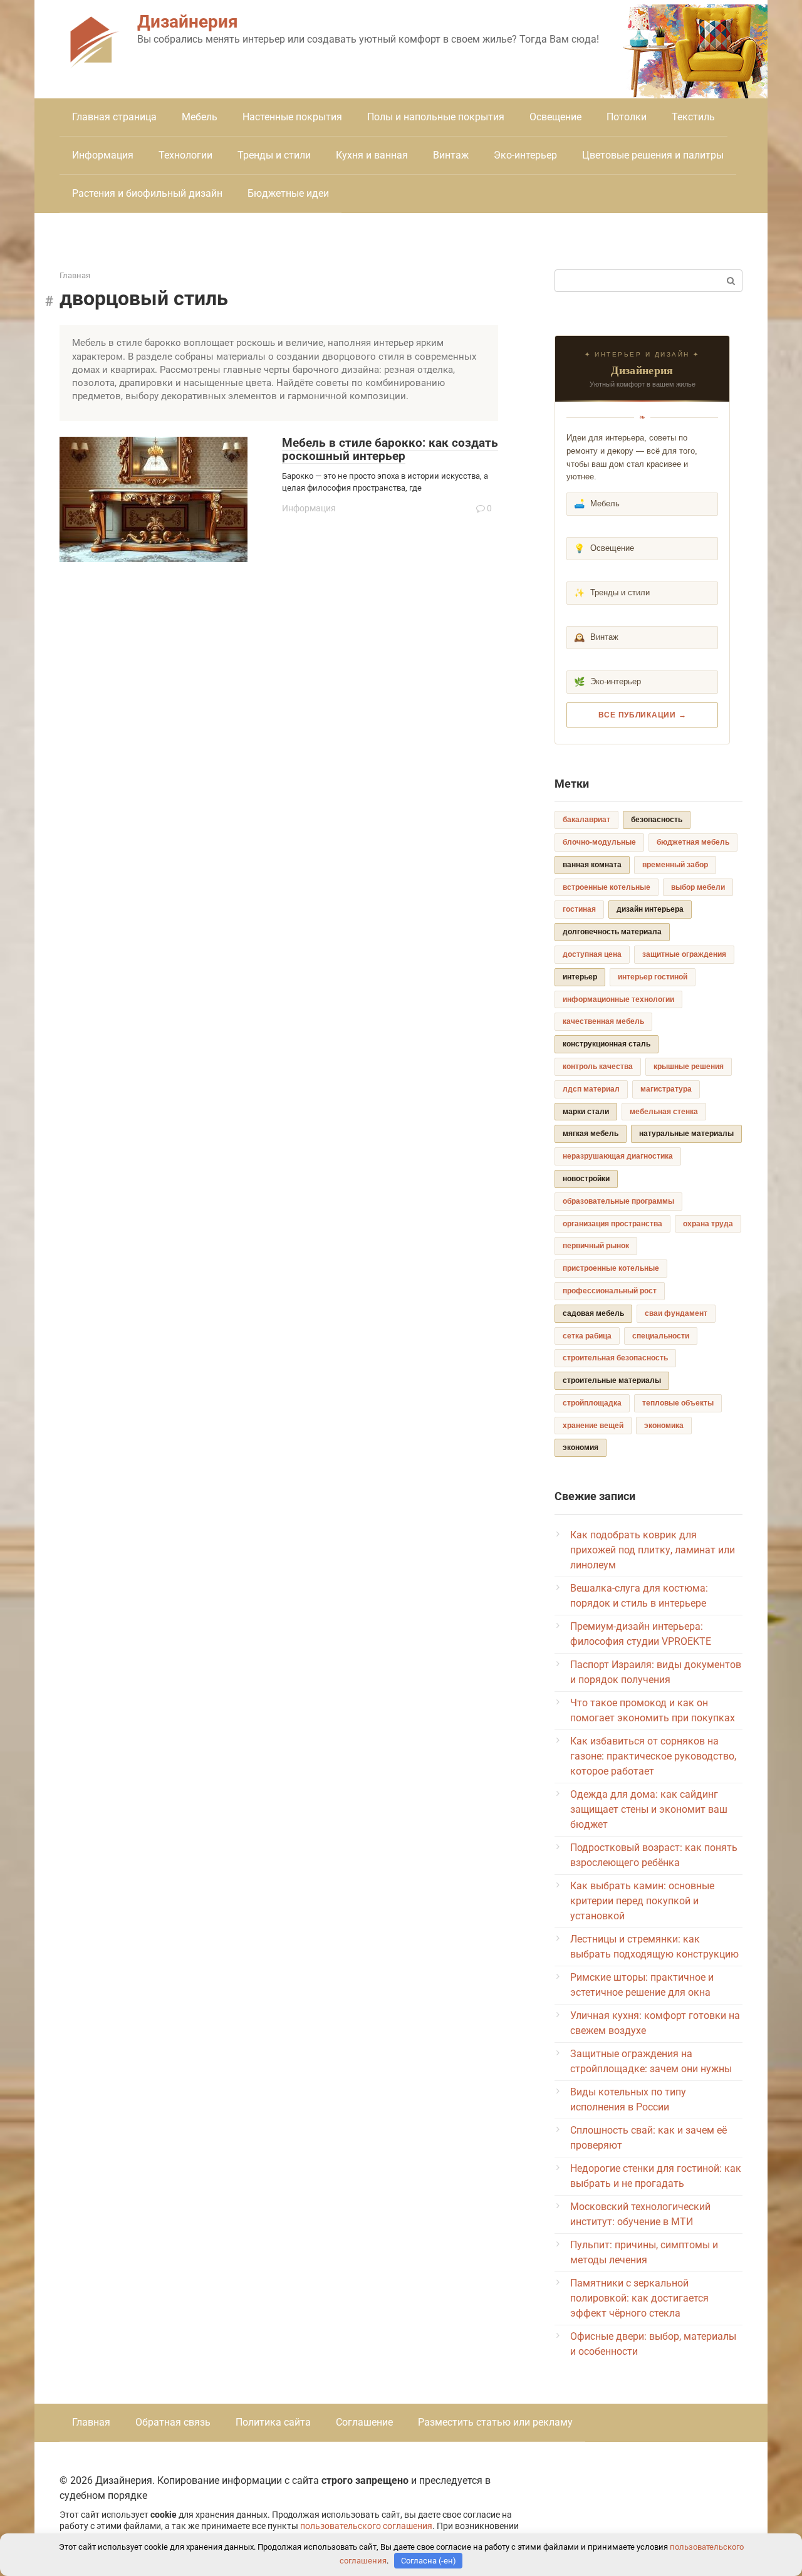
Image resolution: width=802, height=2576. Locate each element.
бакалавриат (586, 820)
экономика (664, 1426)
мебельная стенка (664, 1112)
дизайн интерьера (650, 909)
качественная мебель (603, 1021)
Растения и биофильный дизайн (147, 193)
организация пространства (612, 1224)
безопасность (657, 820)
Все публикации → (643, 715)
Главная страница (114, 117)
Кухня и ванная (372, 155)
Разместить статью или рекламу (495, 2422)
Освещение (555, 117)
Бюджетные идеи (288, 193)
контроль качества (598, 1066)
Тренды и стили (274, 155)
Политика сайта (273, 2422)
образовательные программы (618, 1201)
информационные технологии (618, 999)
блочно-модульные (599, 842)
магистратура (666, 1089)
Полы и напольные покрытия (436, 117)
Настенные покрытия (292, 117)
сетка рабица (587, 1336)
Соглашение (364, 2422)
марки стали (586, 1112)
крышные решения (689, 1066)
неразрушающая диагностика (618, 1156)
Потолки (627, 117)
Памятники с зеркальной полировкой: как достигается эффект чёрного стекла (639, 2298)
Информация (103, 155)
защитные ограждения (684, 954)
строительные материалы (612, 1380)
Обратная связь (173, 2422)
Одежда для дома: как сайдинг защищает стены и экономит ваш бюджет (649, 1809)
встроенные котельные (607, 887)
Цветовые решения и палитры (653, 155)
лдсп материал (591, 1089)
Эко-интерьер (525, 155)
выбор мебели (698, 887)
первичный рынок (596, 1246)
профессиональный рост (610, 1291)
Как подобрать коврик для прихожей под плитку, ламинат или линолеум (653, 1550)
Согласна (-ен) (429, 2561)
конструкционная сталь (607, 1044)
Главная (91, 2422)
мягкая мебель (591, 1134)
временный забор (675, 865)
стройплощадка (592, 1403)
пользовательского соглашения (366, 2526)
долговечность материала (612, 932)
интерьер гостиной (653, 977)
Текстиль (693, 117)
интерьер (580, 977)
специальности (661, 1336)
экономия (581, 1447)
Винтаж (451, 155)
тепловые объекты (678, 1403)
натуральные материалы (686, 1134)
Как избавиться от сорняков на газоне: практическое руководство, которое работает (653, 1756)
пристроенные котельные (611, 1268)
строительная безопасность (615, 1358)
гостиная (579, 909)
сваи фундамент (676, 1313)
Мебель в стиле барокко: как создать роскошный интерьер (390, 449)
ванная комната (592, 865)
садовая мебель (593, 1313)
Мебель (200, 117)
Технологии (185, 155)
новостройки (586, 1179)
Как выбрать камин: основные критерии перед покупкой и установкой (642, 1901)
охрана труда (708, 1224)
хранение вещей (593, 1426)
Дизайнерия (188, 22)
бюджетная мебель (693, 842)
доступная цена (592, 954)
